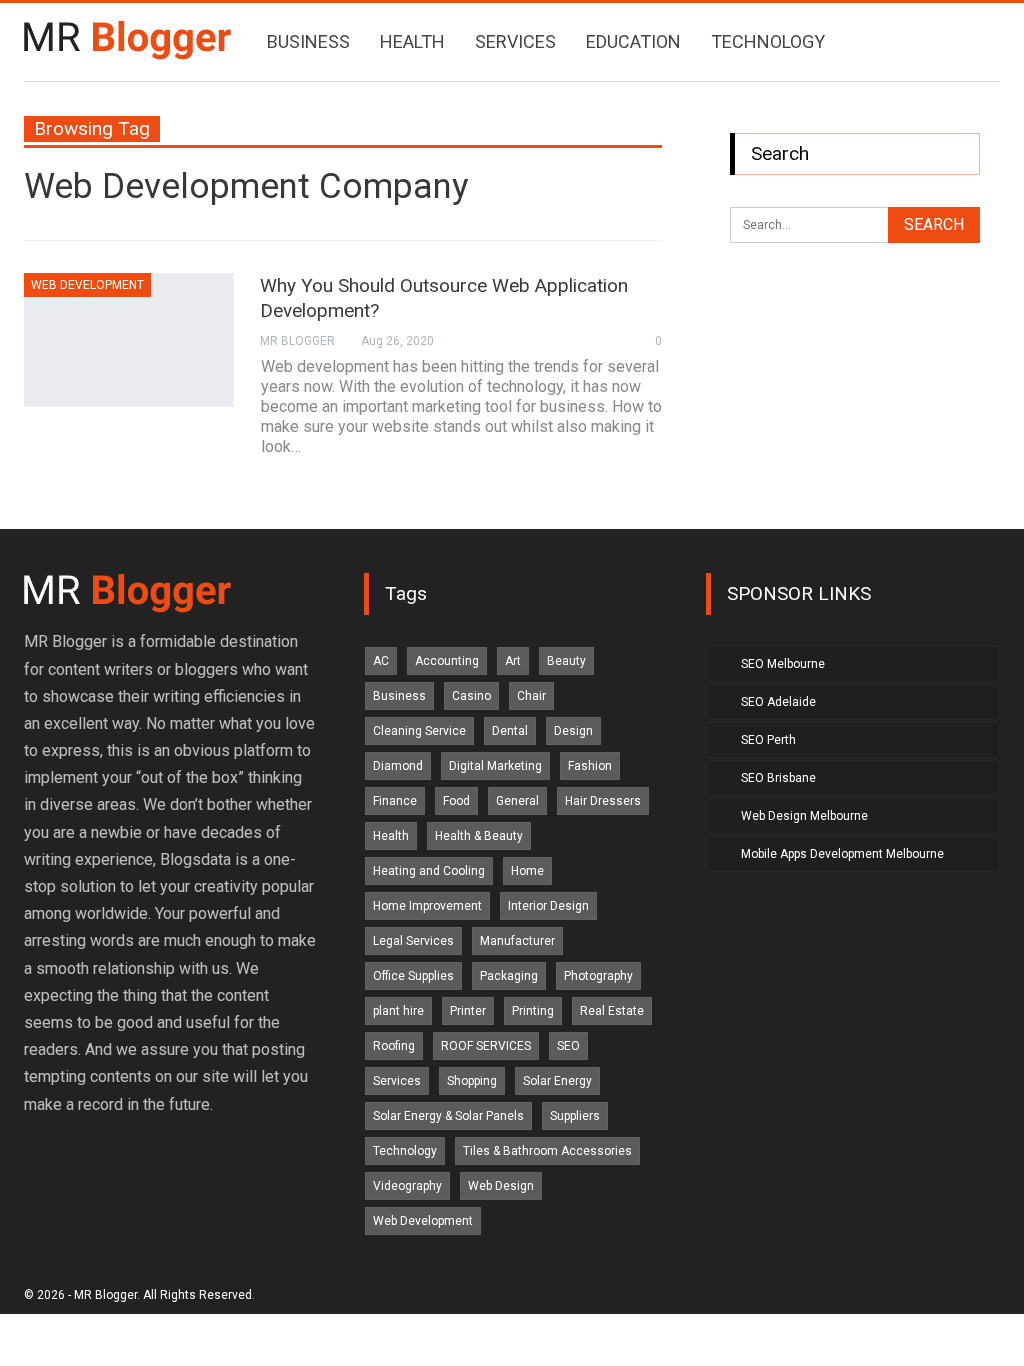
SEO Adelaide (778, 702)
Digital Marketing (495, 766)
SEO (568, 1046)
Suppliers (575, 1116)
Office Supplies (413, 976)
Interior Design (548, 906)
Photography (598, 976)
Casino (471, 696)
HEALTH (412, 41)
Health (391, 836)
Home (527, 871)
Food (456, 801)
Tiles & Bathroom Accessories (547, 1151)
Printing (533, 1011)
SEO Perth (768, 740)
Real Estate (612, 1011)
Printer (468, 1011)
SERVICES (515, 41)
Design (573, 731)
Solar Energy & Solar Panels (448, 1116)
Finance (395, 801)
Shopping (472, 1081)
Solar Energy (557, 1081)
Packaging (509, 976)
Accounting (447, 661)
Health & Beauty (479, 836)
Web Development (87, 285)
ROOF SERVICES (486, 1046)
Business (399, 696)
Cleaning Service (419, 731)
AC (381, 661)
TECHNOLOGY (768, 41)
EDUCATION (633, 41)
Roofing (394, 1046)
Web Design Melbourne (804, 816)
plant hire (398, 1011)
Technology (405, 1151)
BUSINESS (308, 41)
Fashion (590, 766)
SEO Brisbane (778, 778)
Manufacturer (517, 941)
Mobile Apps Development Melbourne (842, 854)
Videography (407, 1186)
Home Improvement (427, 906)
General (517, 801)
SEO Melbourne (783, 664)
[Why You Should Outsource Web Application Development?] (129, 340)
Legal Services (413, 941)
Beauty (566, 661)
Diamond (398, 766)
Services (397, 1081)
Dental (510, 731)
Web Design (501, 1186)
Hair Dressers (603, 801)
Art (513, 661)
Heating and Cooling (429, 871)
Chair (531, 696)
